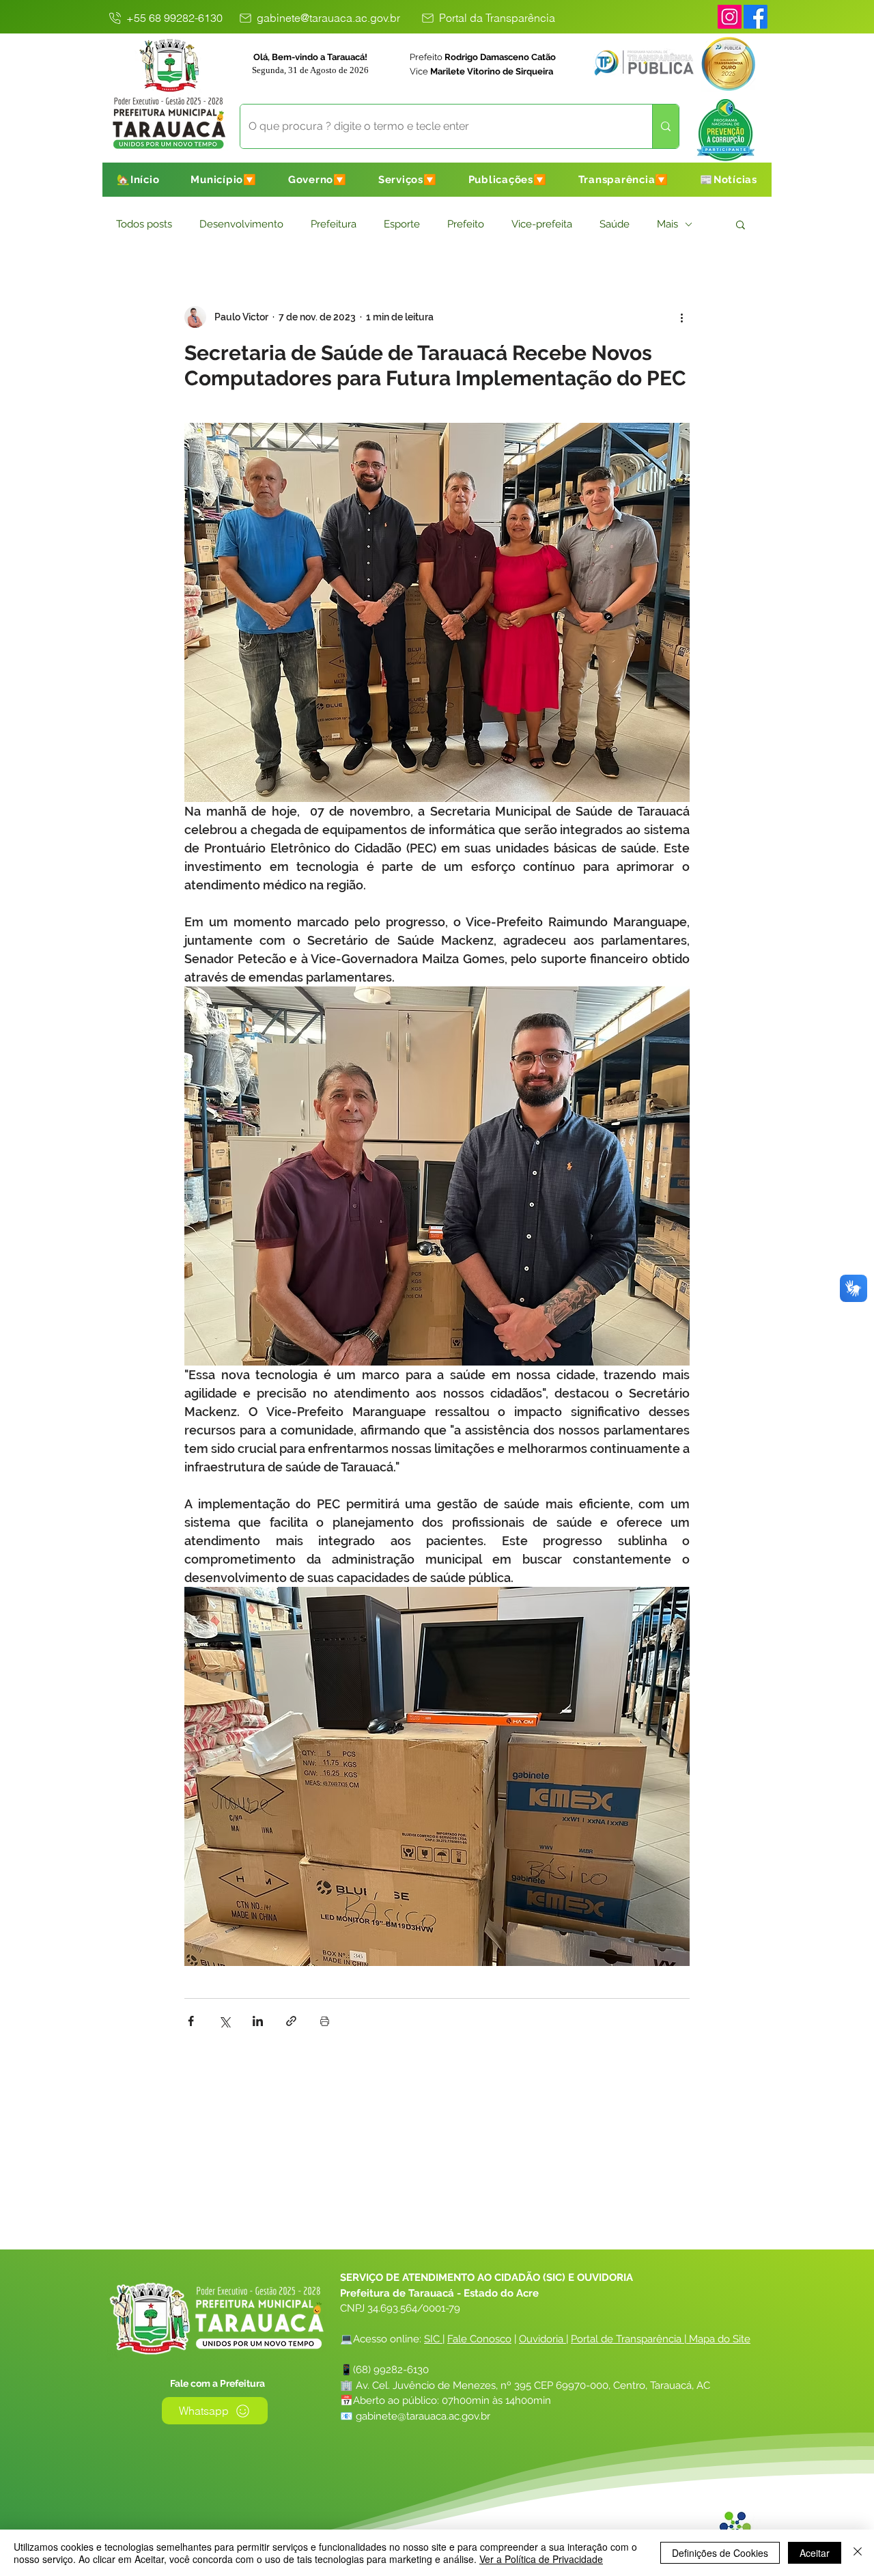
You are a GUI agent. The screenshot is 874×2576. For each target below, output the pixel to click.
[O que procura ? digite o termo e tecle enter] (665, 126)
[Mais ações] (681, 317)
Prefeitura (334, 224)
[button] (224, 180)
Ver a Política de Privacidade (541, 2559)
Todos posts (144, 224)
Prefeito (466, 224)
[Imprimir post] (325, 2021)
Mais (667, 224)
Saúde (615, 224)
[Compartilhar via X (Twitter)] (224, 2021)
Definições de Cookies (720, 2553)
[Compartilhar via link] (291, 2021)
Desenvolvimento (241, 224)
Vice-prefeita (542, 224)
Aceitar (815, 2553)
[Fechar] (858, 2553)
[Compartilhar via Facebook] (191, 2021)
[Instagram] (730, 17)
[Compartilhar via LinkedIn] (258, 2021)
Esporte (402, 224)
